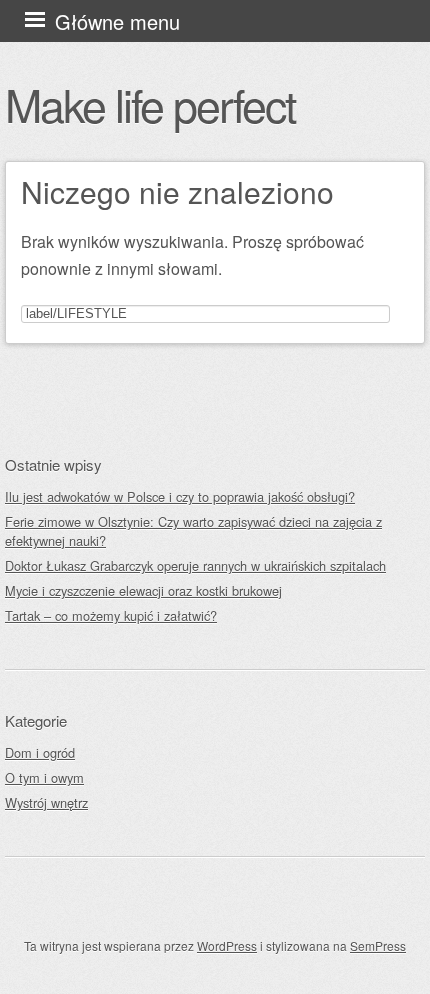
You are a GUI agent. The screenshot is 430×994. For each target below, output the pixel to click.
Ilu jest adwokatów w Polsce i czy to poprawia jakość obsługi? (180, 496)
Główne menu (117, 21)
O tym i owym (44, 777)
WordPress (227, 945)
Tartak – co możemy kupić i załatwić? (111, 615)
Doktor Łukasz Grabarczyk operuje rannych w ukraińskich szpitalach (195, 565)
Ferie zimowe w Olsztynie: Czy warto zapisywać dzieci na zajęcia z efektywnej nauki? (193, 531)
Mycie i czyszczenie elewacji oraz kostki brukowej (143, 590)
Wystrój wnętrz (46, 802)
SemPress (378, 945)
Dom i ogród (40, 752)
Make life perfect (150, 104)
